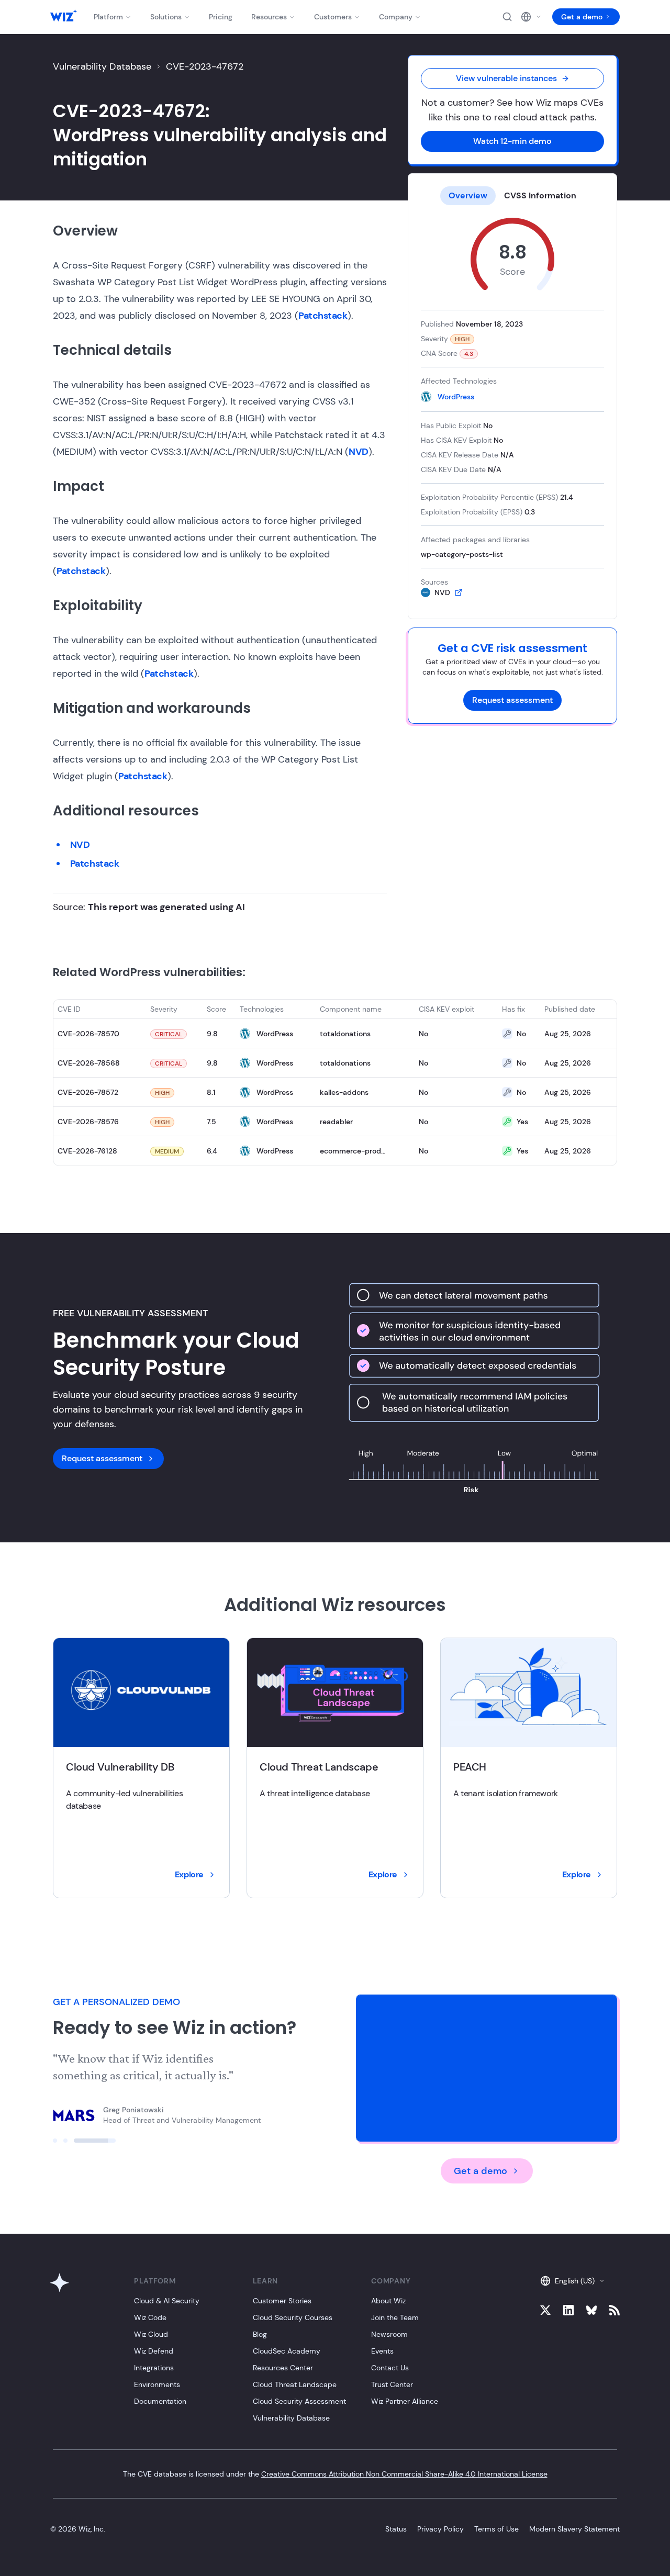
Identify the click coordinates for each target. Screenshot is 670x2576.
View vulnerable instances (506, 78)
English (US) (575, 2281)
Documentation (160, 2401)
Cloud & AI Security (167, 2301)
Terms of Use (496, 2529)
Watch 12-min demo (512, 141)
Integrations (154, 2368)
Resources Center (283, 2368)
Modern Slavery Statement (574, 2529)
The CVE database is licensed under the (335, 2474)
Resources (269, 17)
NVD (359, 452)
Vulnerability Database (102, 66)
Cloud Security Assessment (299, 2401)
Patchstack (323, 316)
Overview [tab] (468, 195)
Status (396, 2529)
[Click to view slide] (74, 2141)
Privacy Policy (440, 2529)
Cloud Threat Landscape (295, 2384)
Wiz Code (150, 2317)
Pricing (221, 17)
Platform (108, 17)
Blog (260, 2334)
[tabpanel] (512, 408)
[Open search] (507, 17)
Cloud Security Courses (293, 2317)
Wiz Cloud (151, 2334)
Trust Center (392, 2384)
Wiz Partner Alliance (405, 2401)
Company (396, 17)
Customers (333, 17)
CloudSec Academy (287, 2351)
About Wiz (388, 2301)
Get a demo (582, 17)
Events (382, 2351)
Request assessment (512, 700)
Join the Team (395, 2317)
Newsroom (389, 2334)
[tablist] (512, 196)
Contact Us (390, 2368)
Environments (157, 2384)
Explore (189, 1874)
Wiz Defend (154, 2351)
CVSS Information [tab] (540, 195)
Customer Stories (282, 2301)
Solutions (166, 17)
